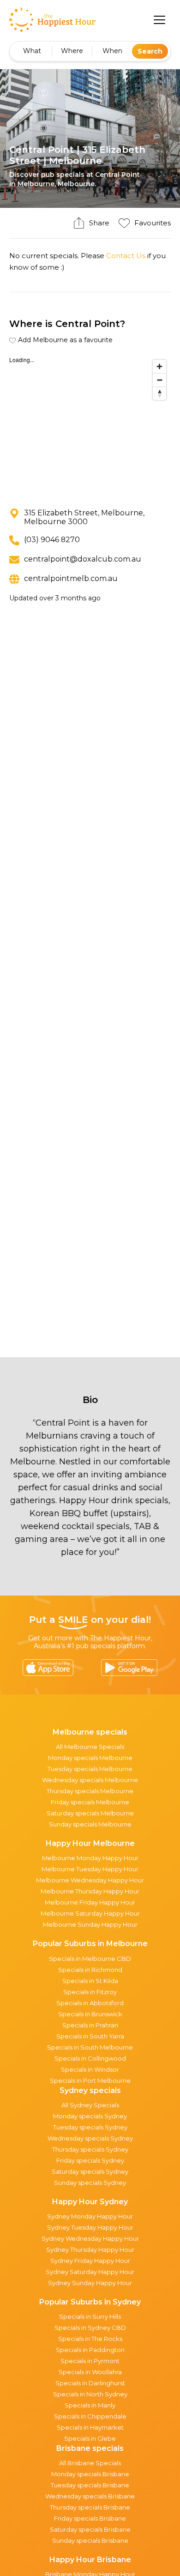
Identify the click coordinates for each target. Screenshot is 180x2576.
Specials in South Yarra (90, 2036)
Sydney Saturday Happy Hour (90, 2272)
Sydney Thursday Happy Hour (90, 2249)
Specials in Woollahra (90, 2372)
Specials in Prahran (90, 2025)
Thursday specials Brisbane (90, 2507)
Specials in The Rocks (90, 2339)
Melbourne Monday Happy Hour (90, 1858)
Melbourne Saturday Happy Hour (90, 1913)
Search (150, 51)
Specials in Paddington (90, 2350)
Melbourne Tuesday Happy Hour (90, 1869)
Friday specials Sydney (90, 2160)
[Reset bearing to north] (159, 393)
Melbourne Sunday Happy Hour (90, 1924)
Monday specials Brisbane (90, 2474)
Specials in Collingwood (90, 2058)
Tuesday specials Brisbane (90, 2485)
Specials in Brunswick (90, 2014)
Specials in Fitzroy (90, 1992)
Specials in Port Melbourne (90, 2080)
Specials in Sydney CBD (90, 2328)
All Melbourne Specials (90, 1747)
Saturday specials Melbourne (90, 1813)
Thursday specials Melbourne (90, 1791)
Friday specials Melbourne (90, 1802)
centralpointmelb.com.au (71, 578)
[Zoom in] (159, 366)
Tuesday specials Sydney (90, 2127)
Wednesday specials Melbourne (90, 1780)
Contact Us (126, 256)
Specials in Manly (90, 2405)
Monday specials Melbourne (90, 1758)
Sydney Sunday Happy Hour (90, 2283)
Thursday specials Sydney (90, 2149)
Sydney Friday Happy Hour (90, 2261)
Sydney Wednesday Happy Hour (90, 2238)
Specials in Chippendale (90, 2416)
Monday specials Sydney (90, 2116)
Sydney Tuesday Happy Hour (90, 2227)
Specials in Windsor (90, 2069)
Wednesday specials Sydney (90, 2138)
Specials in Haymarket (90, 2427)
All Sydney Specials (90, 2105)
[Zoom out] (159, 380)
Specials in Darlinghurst (90, 2383)
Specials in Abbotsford (90, 2003)
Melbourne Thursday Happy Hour (90, 1891)
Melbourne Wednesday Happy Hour (90, 1880)
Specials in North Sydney (90, 2394)
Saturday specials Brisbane (90, 2529)
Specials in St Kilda (90, 1981)
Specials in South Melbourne (90, 2047)
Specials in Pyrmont (90, 2361)
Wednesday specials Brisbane (90, 2496)
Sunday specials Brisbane (90, 2540)
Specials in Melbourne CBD (90, 1959)
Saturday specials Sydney (90, 2171)
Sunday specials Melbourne (90, 1824)
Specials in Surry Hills (90, 2316)
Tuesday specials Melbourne (90, 1769)
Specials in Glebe (90, 2438)
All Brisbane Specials (90, 2463)
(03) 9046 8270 (52, 540)
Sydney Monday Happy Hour (90, 2216)
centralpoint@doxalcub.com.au (83, 559)
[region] (90, 424)
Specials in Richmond (90, 1970)
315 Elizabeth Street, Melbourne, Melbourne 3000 (84, 517)
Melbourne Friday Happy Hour (90, 1902)
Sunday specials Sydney (90, 2183)
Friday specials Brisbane (90, 2518)
